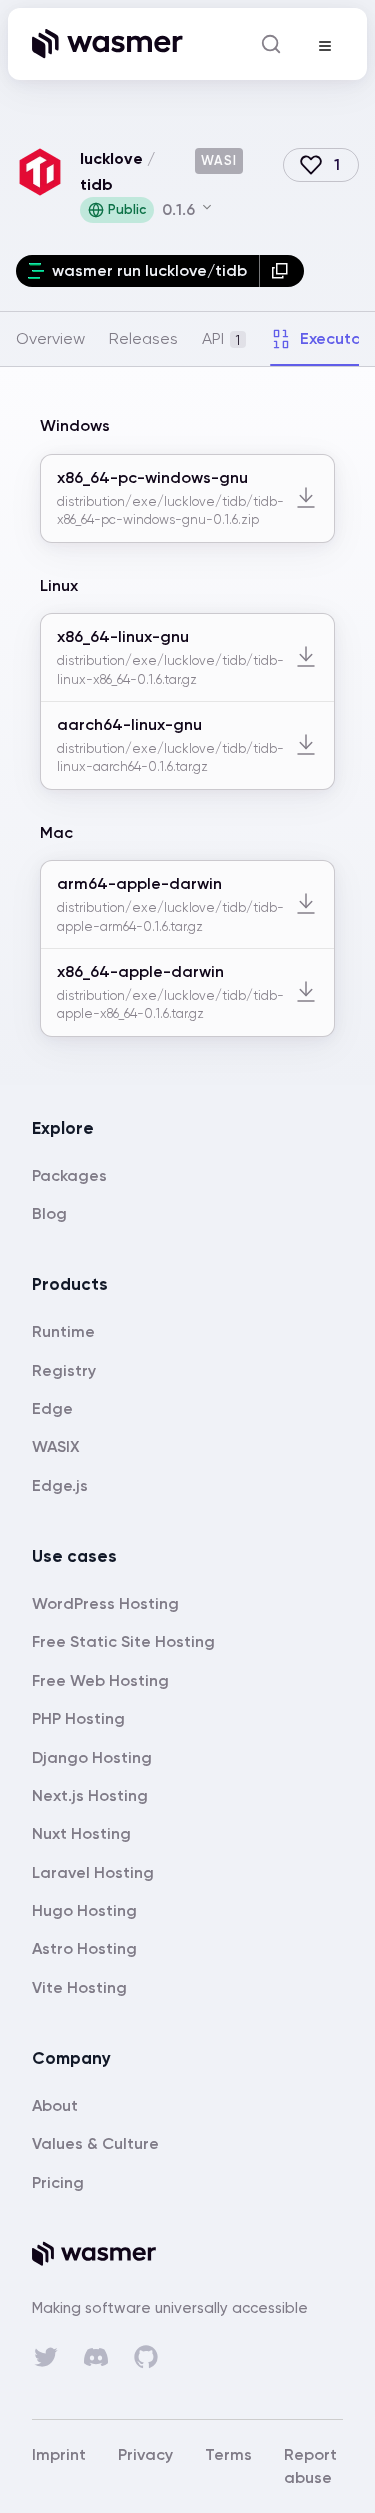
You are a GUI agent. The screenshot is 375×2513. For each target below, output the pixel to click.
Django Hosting (92, 1757)
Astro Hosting (84, 1948)
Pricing (58, 2182)
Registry (64, 1370)
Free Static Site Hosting (123, 1641)
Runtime (63, 1331)
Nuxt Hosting (81, 1833)
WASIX (56, 1446)
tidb (96, 184)
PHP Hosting (78, 1718)
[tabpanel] (187, 725)
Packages (69, 1175)
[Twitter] (46, 2357)
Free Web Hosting (100, 1680)
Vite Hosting (79, 1987)
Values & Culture (95, 2143)
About (55, 2105)
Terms (228, 2454)
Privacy (145, 2454)
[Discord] (96, 2357)
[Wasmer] (187, 2254)
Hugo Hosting (84, 1910)
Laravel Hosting (93, 1872)
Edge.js (60, 1485)
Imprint (59, 2454)
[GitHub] (146, 2357)
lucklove (111, 158)
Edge (52, 1408)
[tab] (50, 339)
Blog (49, 1213)
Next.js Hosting (90, 1795)
